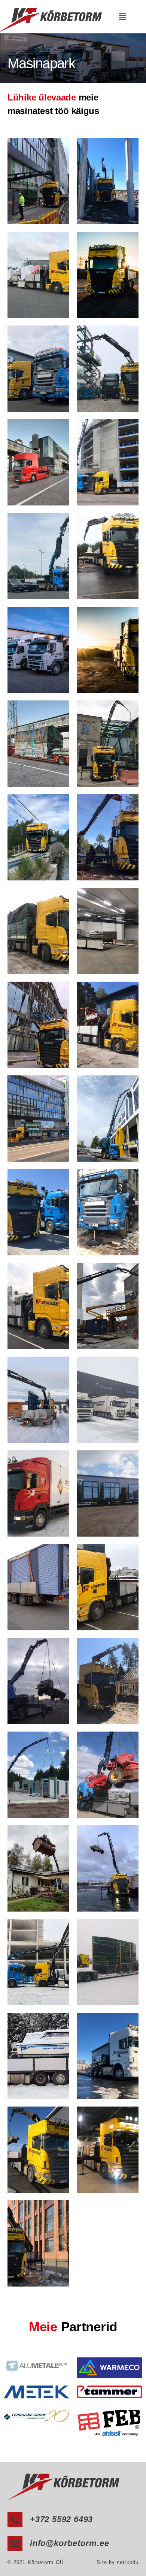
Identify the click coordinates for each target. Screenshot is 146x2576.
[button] (122, 17)
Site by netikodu (118, 2562)
